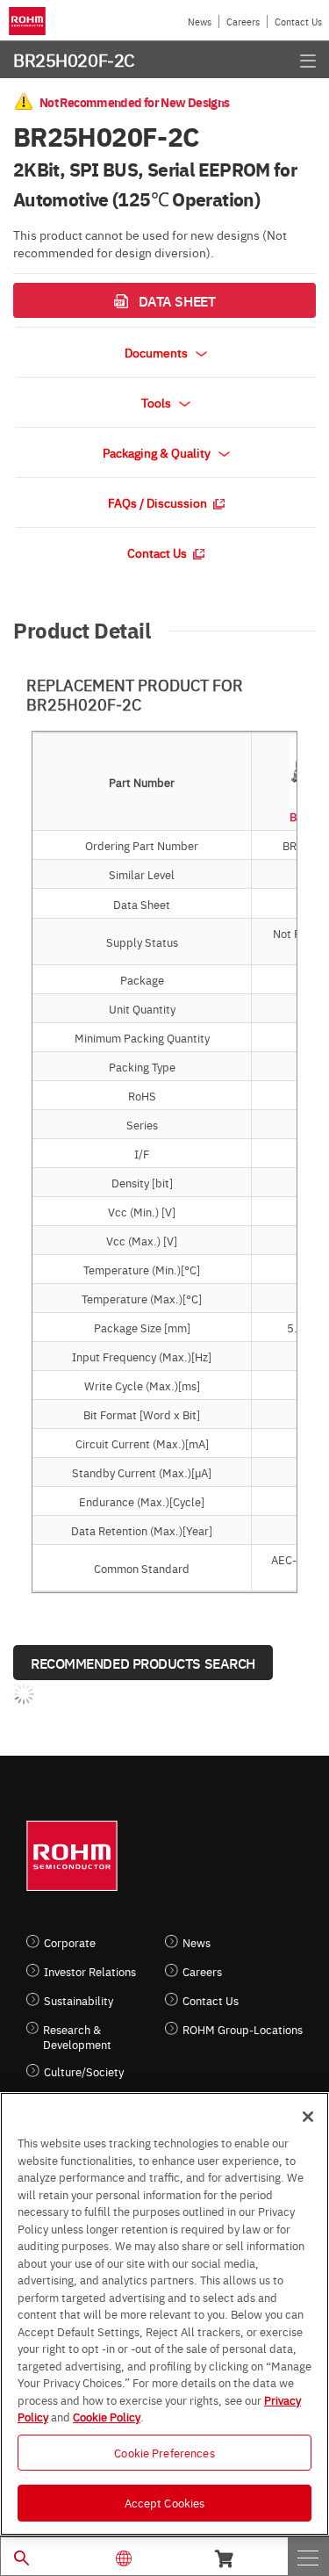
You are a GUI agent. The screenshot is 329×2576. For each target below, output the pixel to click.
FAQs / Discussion (159, 502)
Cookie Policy (107, 2416)
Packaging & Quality (158, 452)
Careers (243, 22)
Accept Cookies (165, 2502)
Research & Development (77, 2037)
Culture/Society (84, 2071)
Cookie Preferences (164, 2452)
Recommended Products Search (143, 1663)
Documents (157, 352)
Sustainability (79, 2000)
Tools (157, 402)
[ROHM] (30, 21)
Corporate (70, 1942)
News (200, 22)
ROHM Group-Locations (243, 2029)
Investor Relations (90, 1971)
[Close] (308, 2117)
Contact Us (298, 22)
